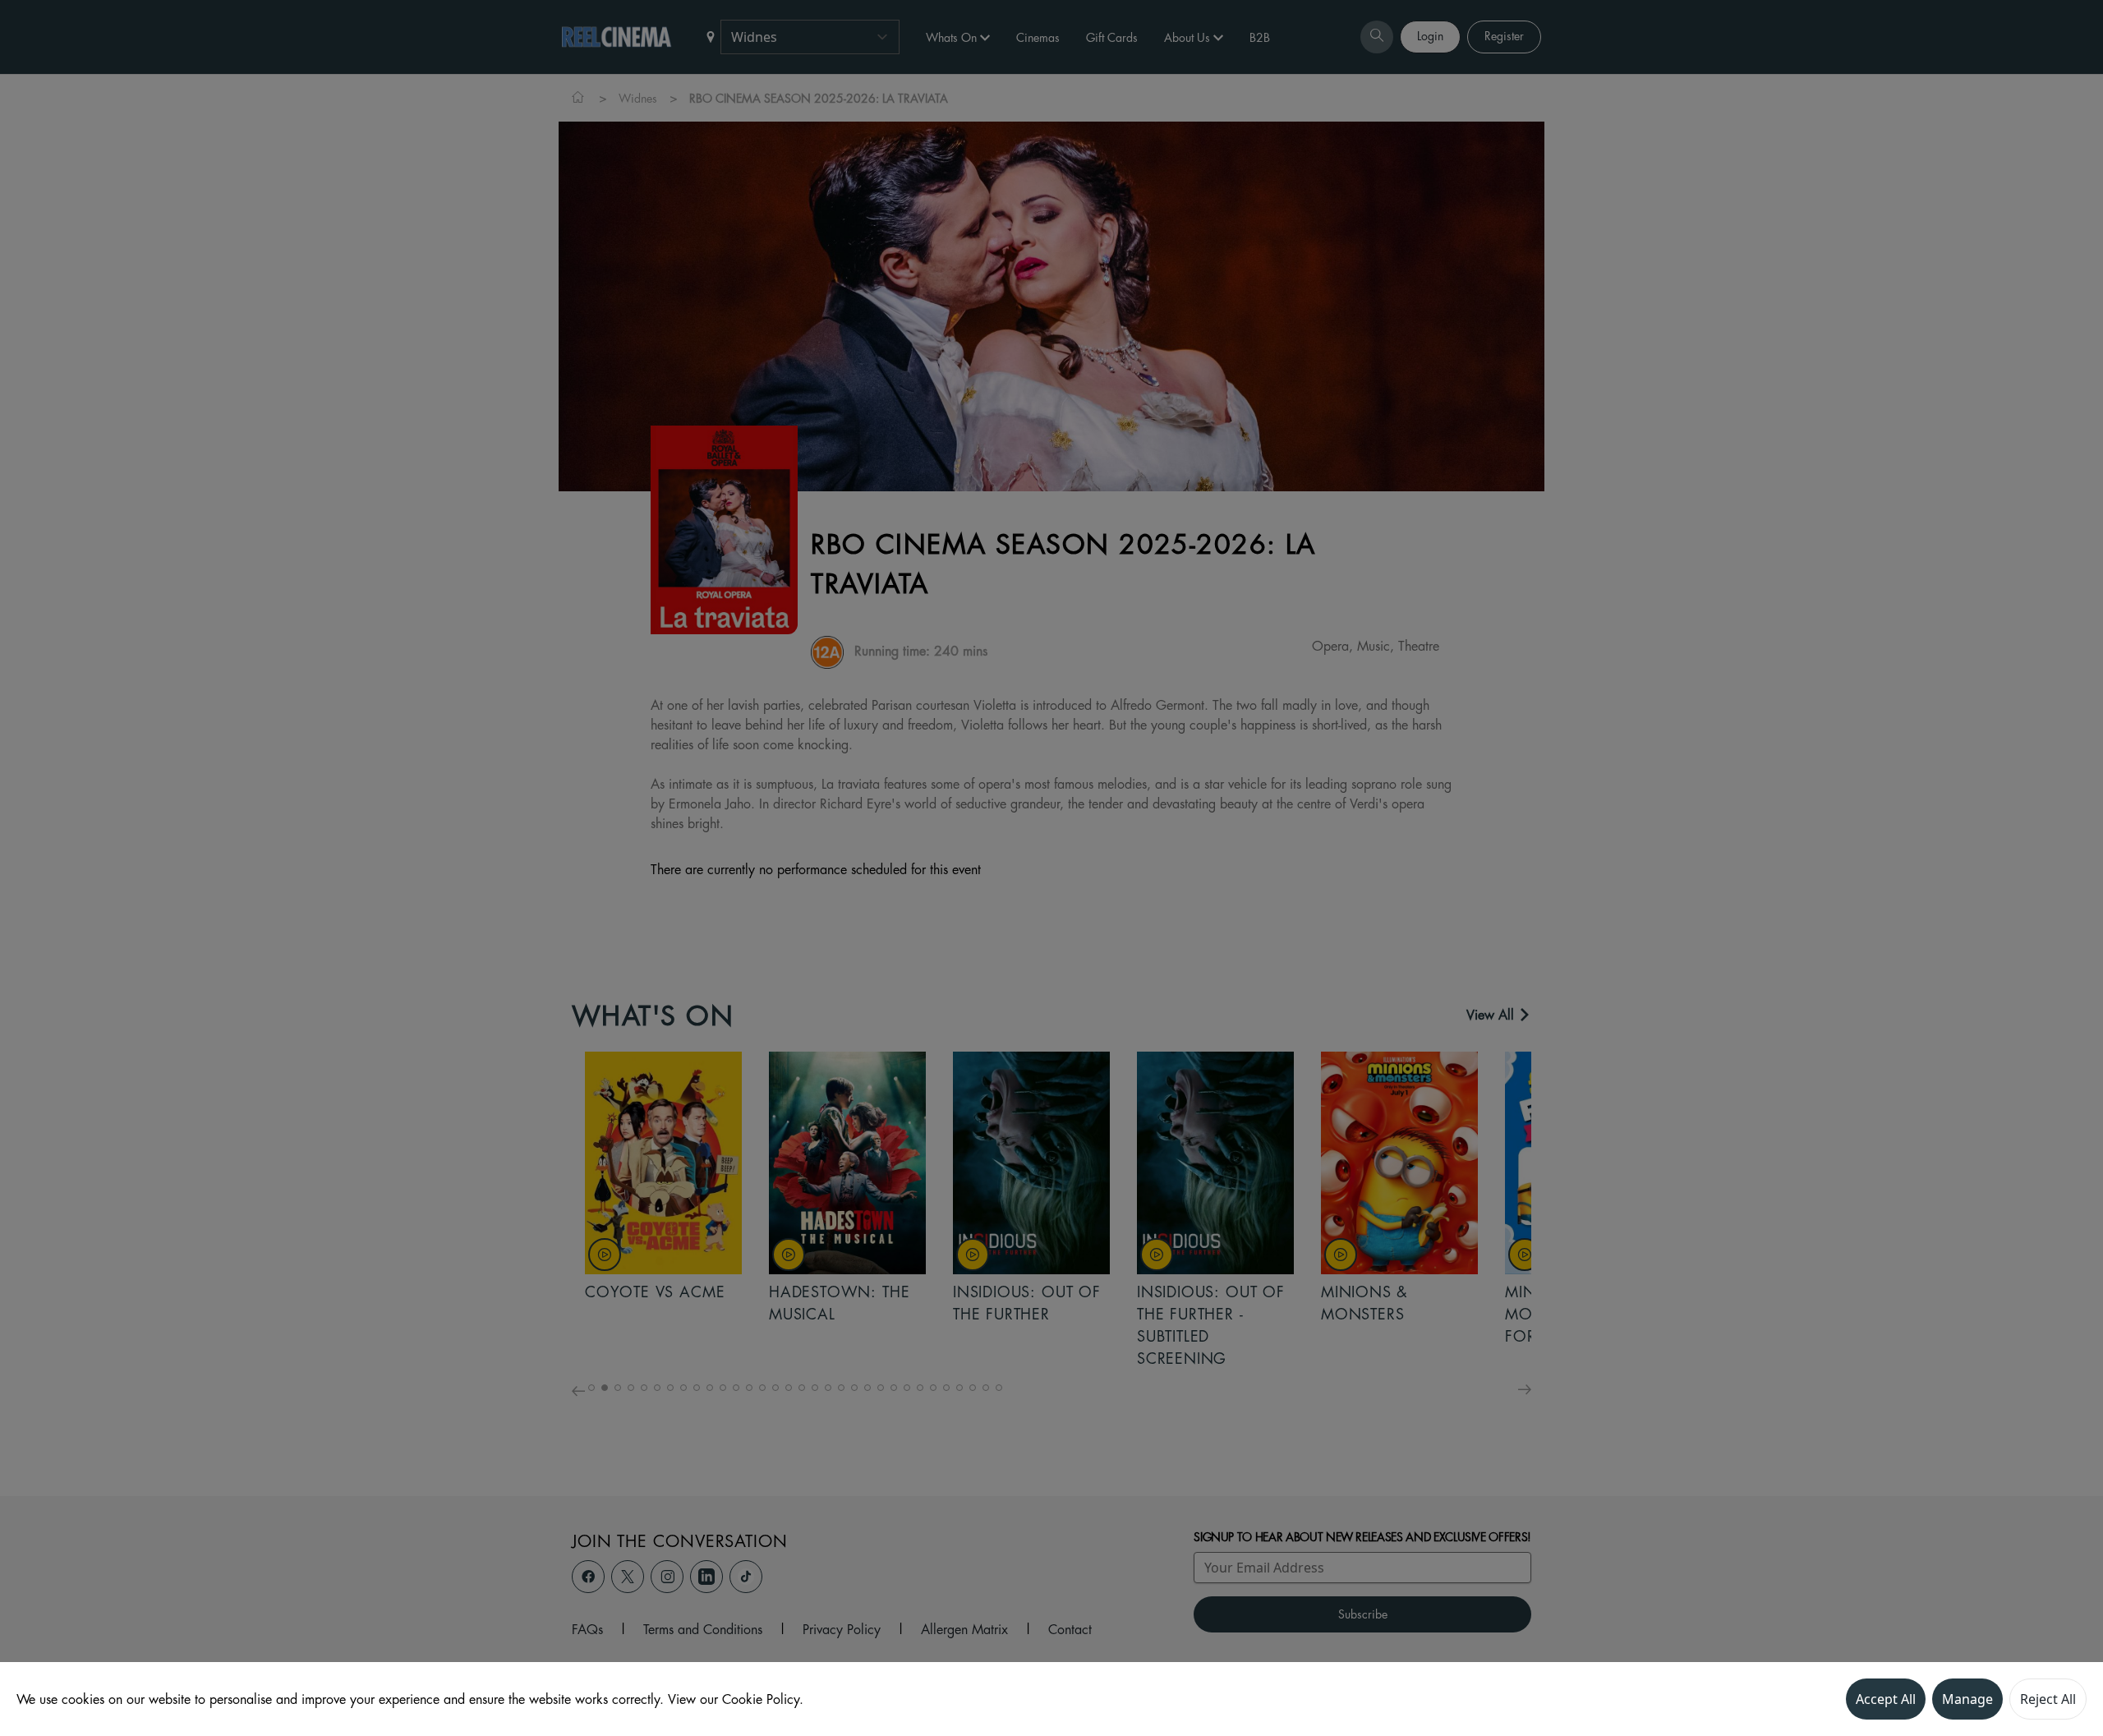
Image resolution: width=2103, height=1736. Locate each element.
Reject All (2048, 1699)
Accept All (1886, 1699)
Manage (1967, 1699)
